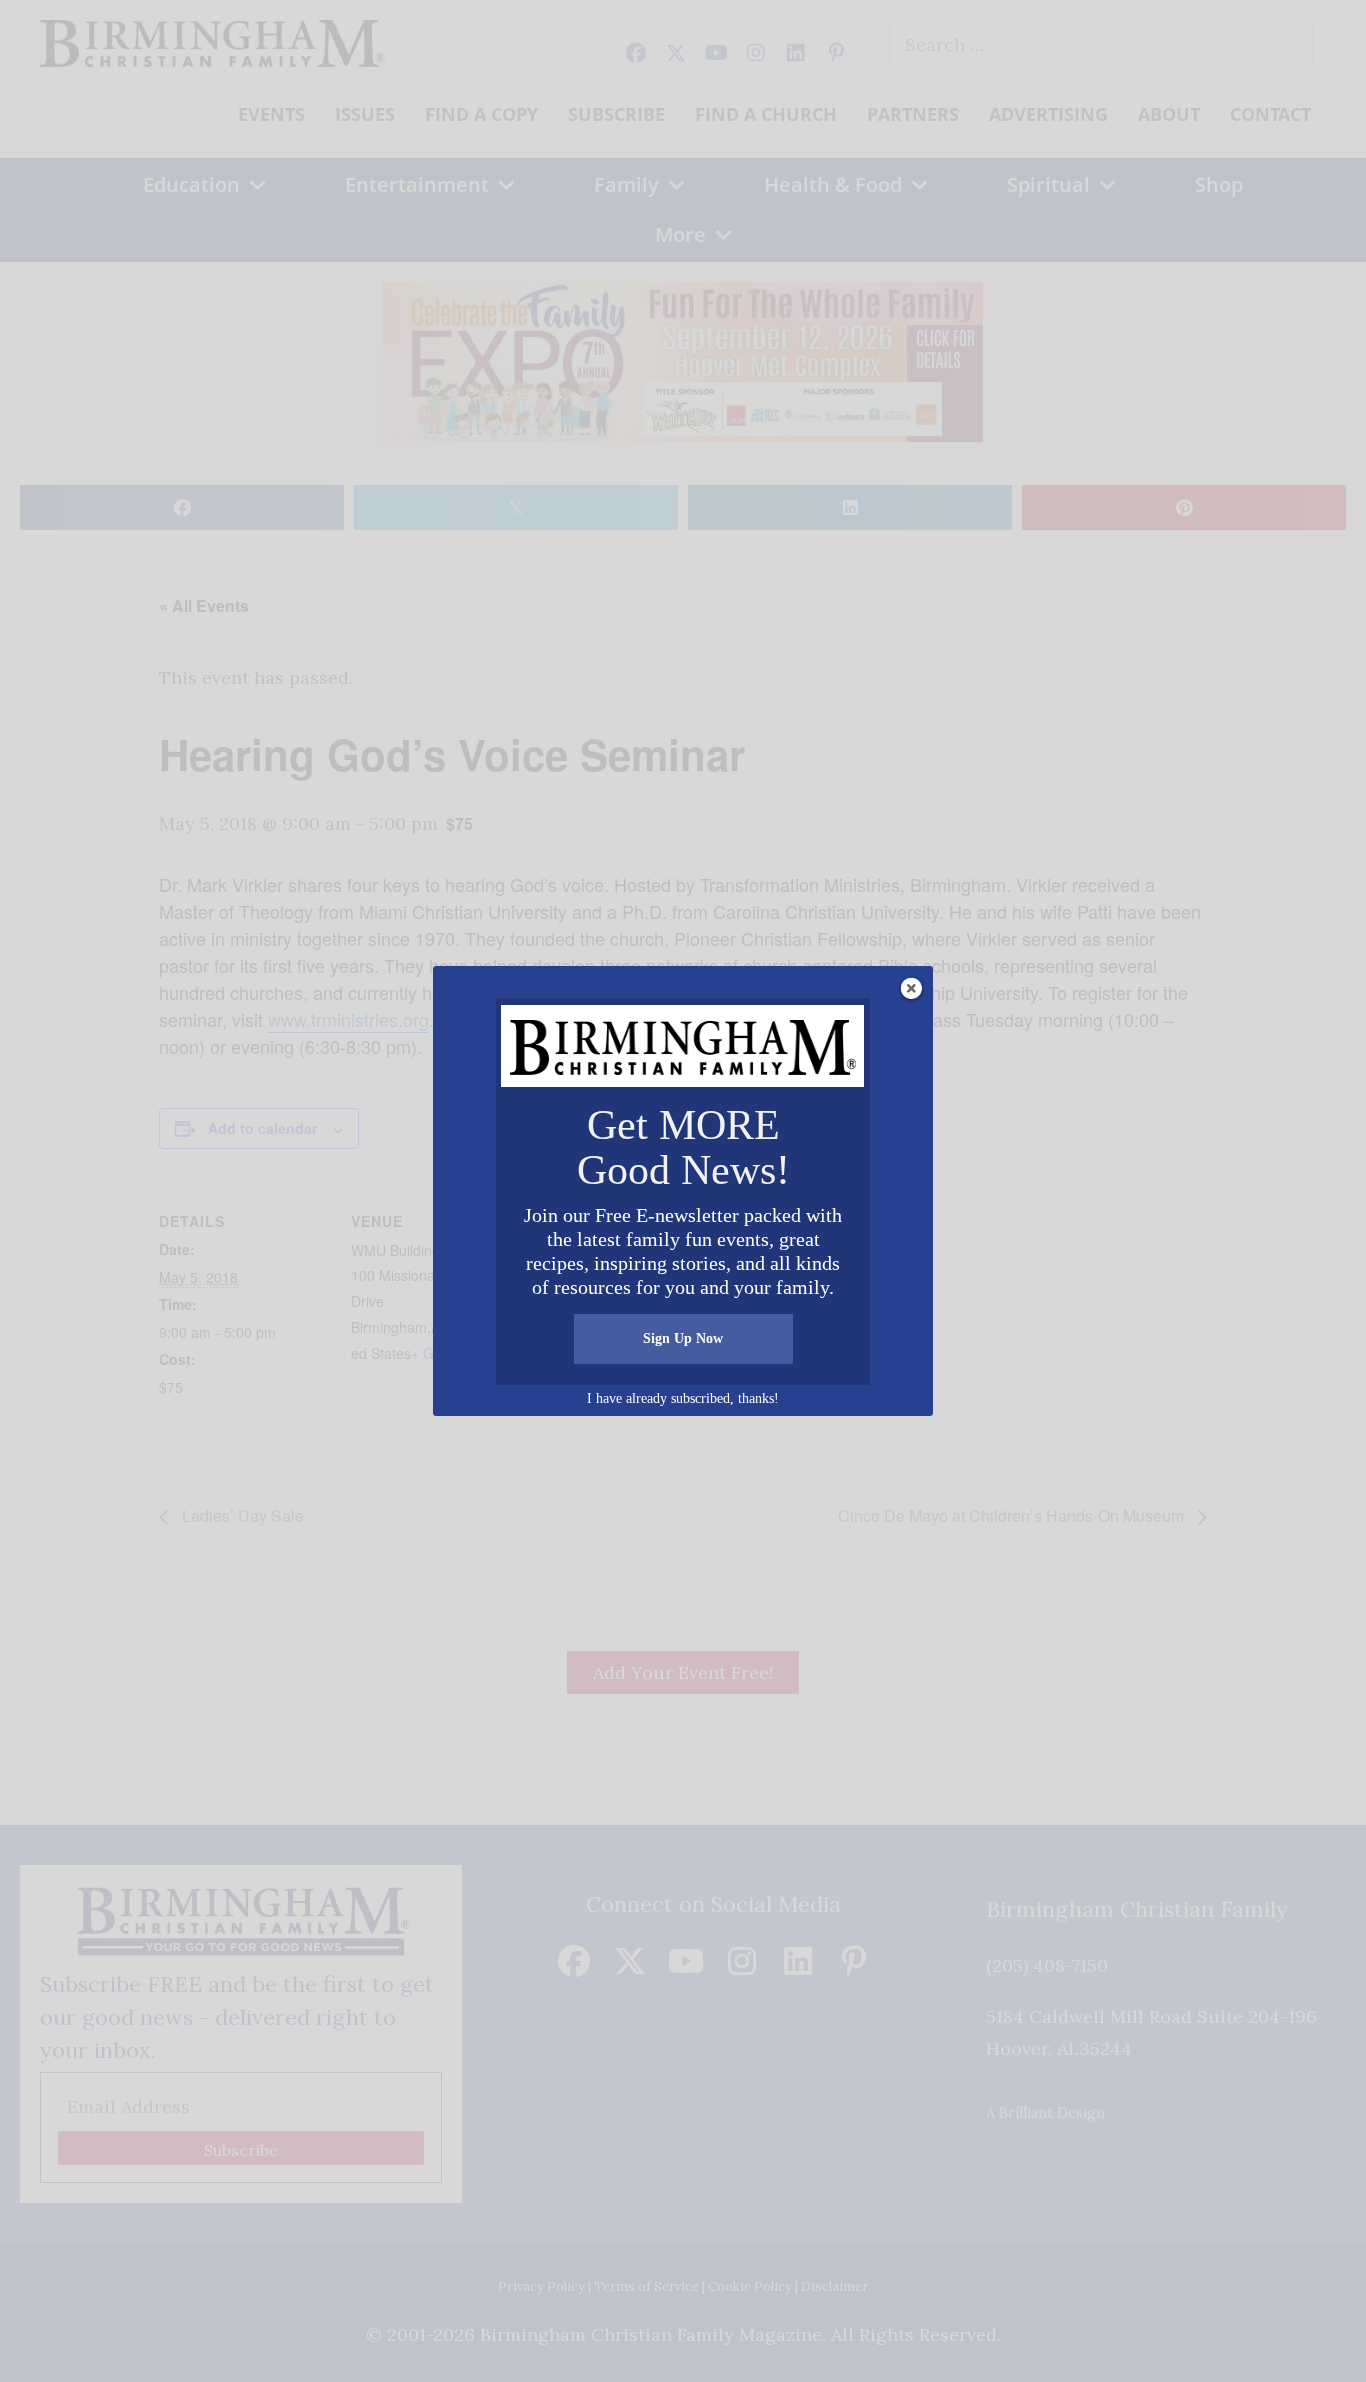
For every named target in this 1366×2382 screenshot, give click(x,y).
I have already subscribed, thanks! (683, 1398)
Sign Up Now (683, 1338)
